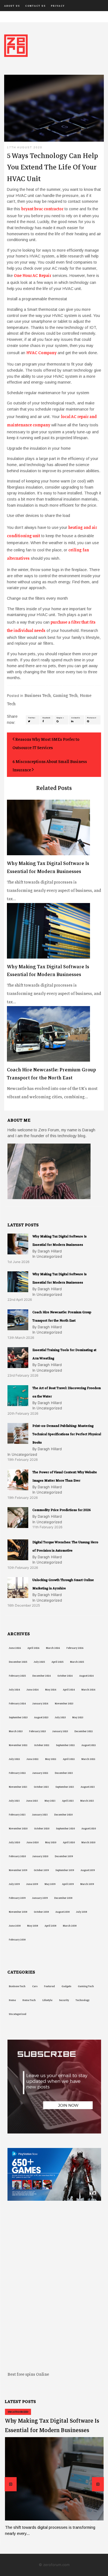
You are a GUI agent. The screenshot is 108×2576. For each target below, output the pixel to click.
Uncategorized (18, 2014)
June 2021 (32, 1801)
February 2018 (17, 1940)
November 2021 (18, 1787)
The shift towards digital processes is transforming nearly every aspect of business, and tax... (54, 881)
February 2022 (17, 1773)
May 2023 (78, 1717)
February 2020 (17, 1856)
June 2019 (32, 1884)
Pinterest (92, 718)
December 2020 (63, 1815)
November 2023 (64, 1704)
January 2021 (40, 1815)
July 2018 (82, 1912)
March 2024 (88, 1690)
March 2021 (87, 1801)
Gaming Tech (65, 696)
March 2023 (16, 1731)
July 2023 (60, 1717)
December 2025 (18, 1662)
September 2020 (65, 1829)
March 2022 (88, 1759)
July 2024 (14, 1690)
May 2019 (50, 1884)
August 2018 (62, 1912)
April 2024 (69, 1690)
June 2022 (33, 1759)
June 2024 (33, 1690)
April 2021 (68, 1801)
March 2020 (88, 1842)
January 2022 (40, 1773)
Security (64, 2000)
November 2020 (18, 1829)
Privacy (58, 6)
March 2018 (70, 1926)
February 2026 (75, 1648)
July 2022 (14, 1759)
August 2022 (89, 1745)
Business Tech (38, 696)
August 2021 (88, 1787)
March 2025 (77, 1662)
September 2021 (65, 1787)
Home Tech (29, 2000)
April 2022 (69, 1759)
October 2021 (41, 1787)
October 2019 (41, 1870)
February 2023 (37, 1731)
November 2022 (18, 1745)
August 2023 (41, 1717)
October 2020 (42, 1829)
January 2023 (60, 1731)
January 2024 (40, 1704)
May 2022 (51, 1759)
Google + (60, 718)
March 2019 (87, 1884)
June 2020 (33, 1842)
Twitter (32, 718)
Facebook (46, 718)
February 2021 (17, 1815)
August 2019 (88, 1870)
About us (12, 6)
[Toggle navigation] (8, 17)
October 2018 (41, 1912)
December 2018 (63, 1898)
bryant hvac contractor (42, 209)
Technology (83, 2000)
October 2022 (42, 1745)
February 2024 (17, 1704)
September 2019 (65, 1870)
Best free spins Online (28, 2374)
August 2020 (89, 1829)
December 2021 (64, 1773)
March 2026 (53, 1648)
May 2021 (50, 1801)
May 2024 (51, 1690)
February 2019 (17, 1898)
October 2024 (65, 1676)
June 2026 (15, 1648)
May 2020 (51, 1842)
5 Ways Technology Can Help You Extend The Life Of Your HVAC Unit (52, 167)
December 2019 (64, 1856)
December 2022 (84, 1731)
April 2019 (68, 1884)
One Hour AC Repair (33, 276)
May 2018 (33, 1926)
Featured (49, 1986)
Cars (35, 1986)
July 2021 (14, 1801)
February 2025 (17, 1676)
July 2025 (39, 1662)
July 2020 (14, 1842)
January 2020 (40, 1856)
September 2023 (18, 1717)
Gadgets (66, 1986)
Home (12, 2000)
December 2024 (42, 1676)
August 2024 (86, 1676)
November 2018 (18, 1912)
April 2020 (69, 1842)
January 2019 (40, 1898)
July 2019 (14, 1884)
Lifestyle (47, 2000)
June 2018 (15, 1926)
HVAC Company (41, 353)
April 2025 (57, 1662)
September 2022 (65, 1745)
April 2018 (50, 1926)
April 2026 (33, 1648)
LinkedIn (76, 718)
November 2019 (18, 1870)
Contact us (35, 6)
